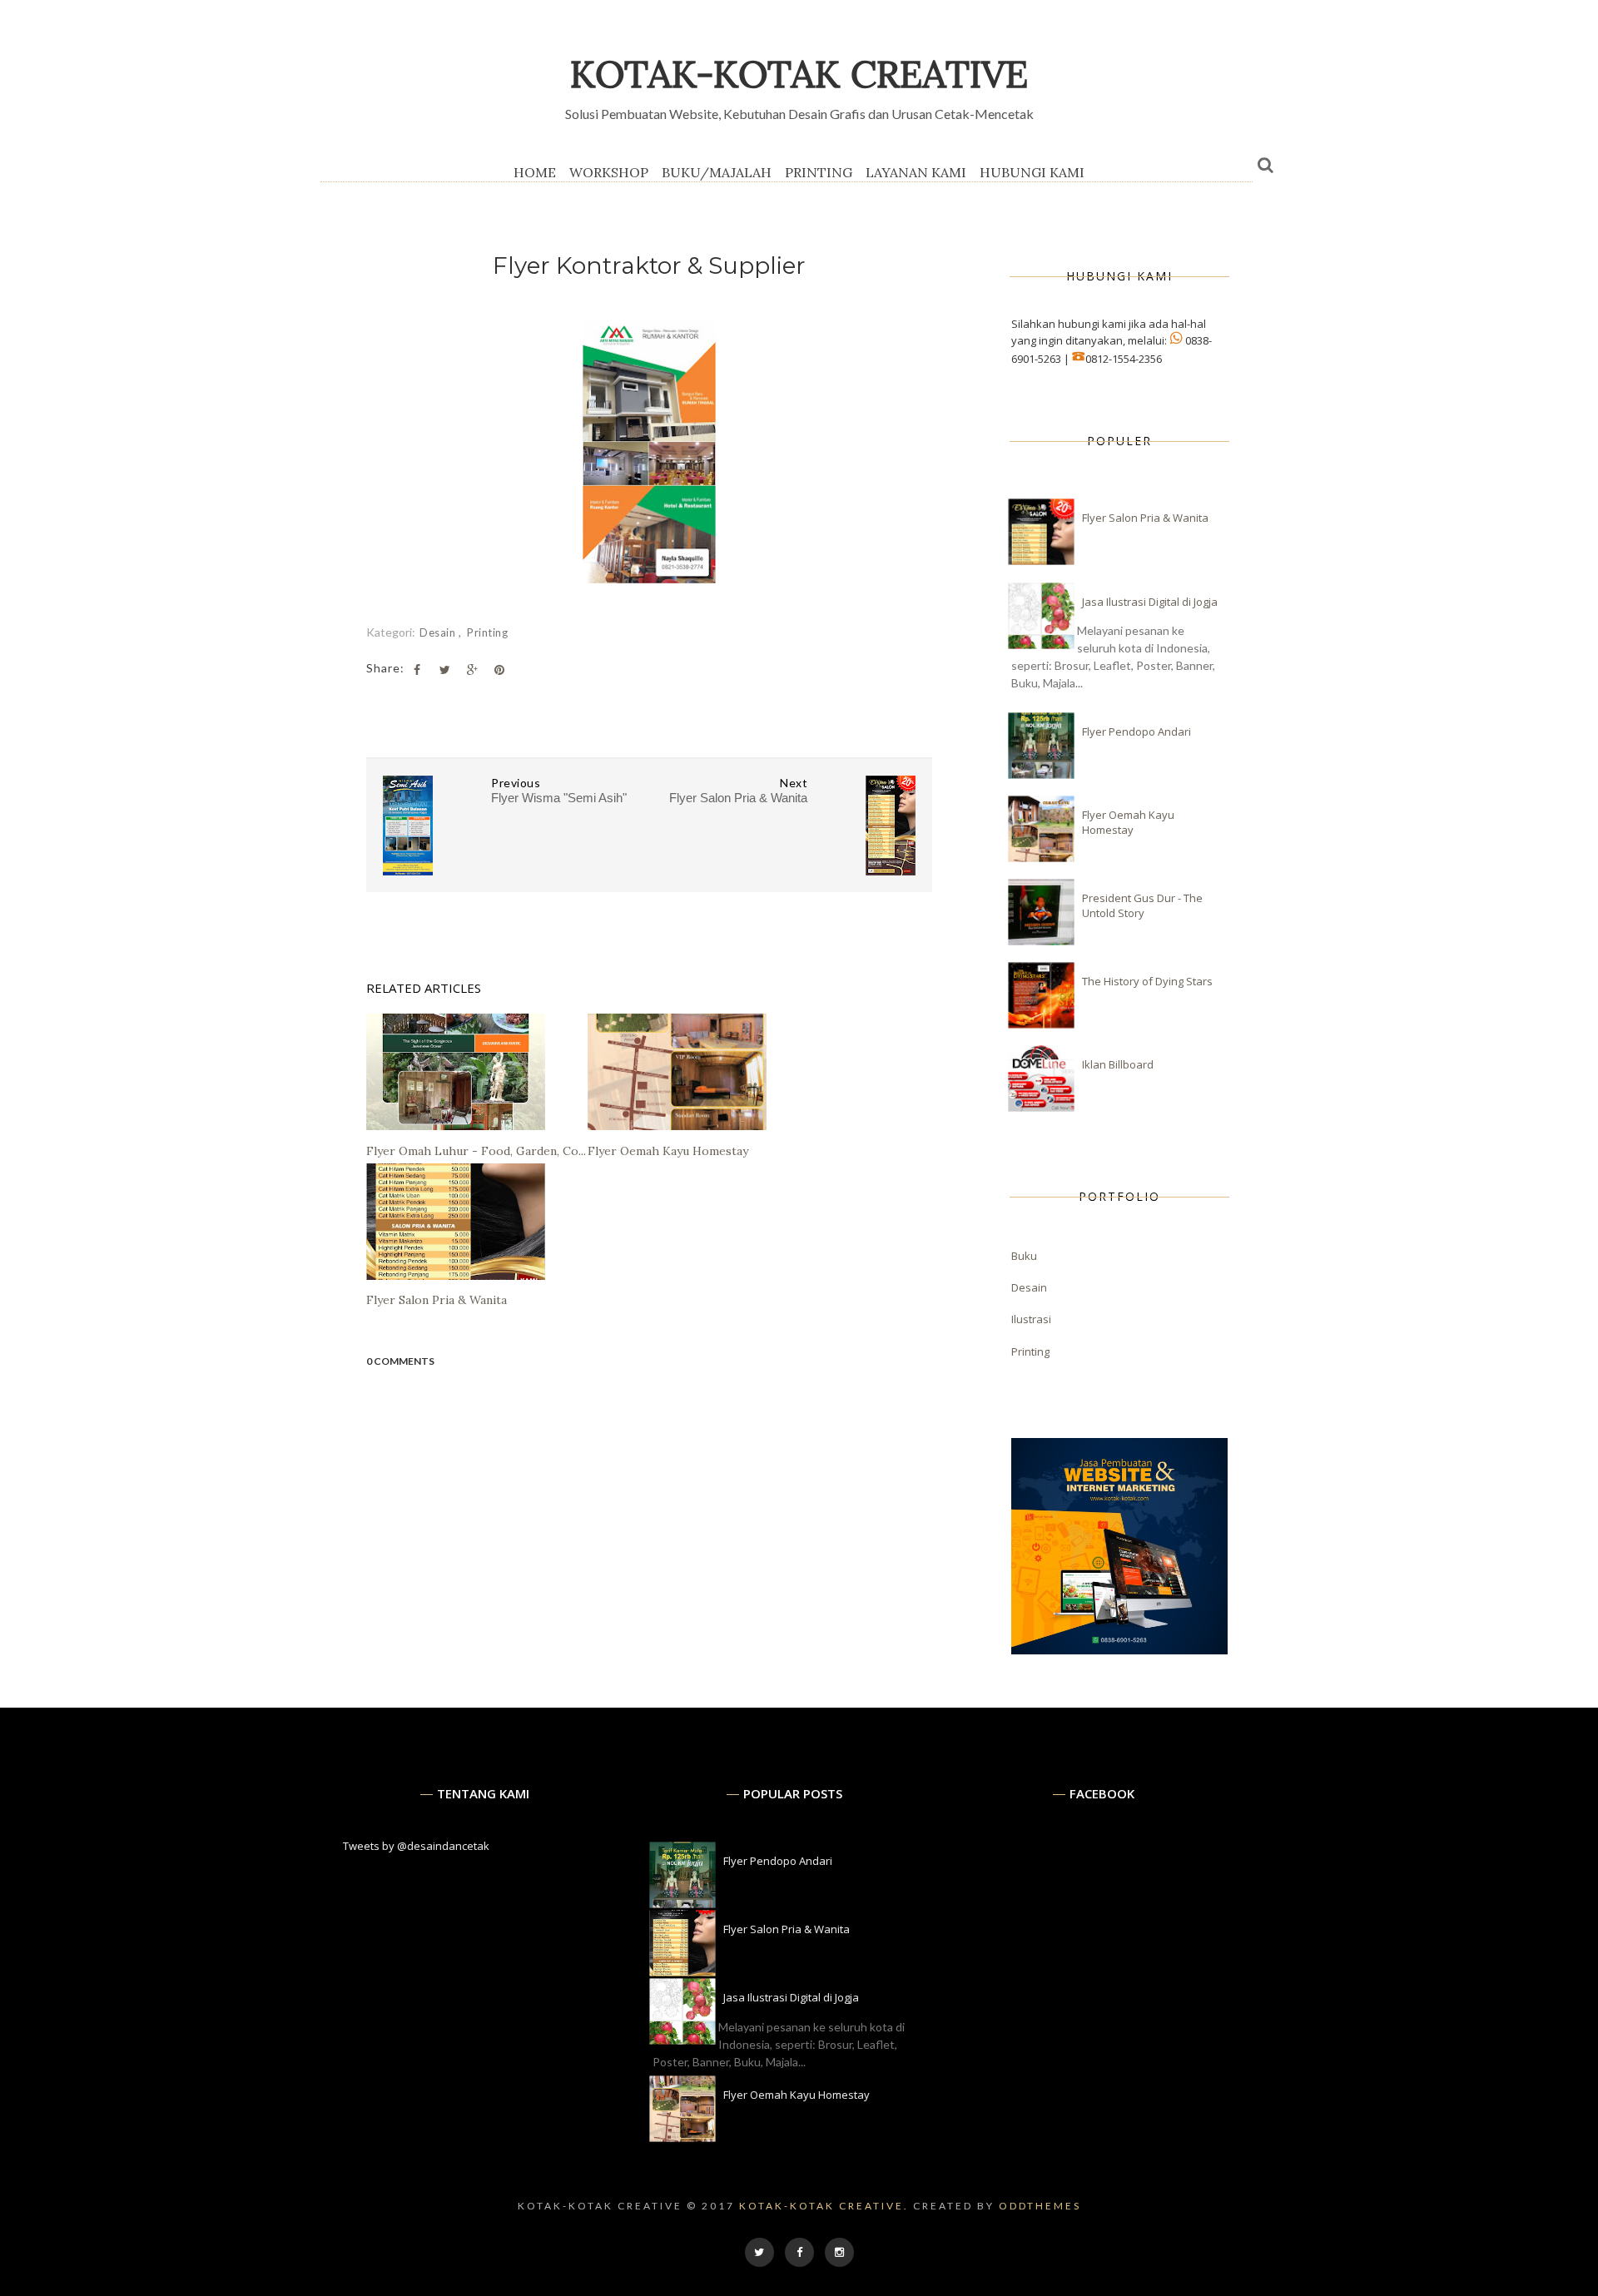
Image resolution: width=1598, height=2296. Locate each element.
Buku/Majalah (717, 172)
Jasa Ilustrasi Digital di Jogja (1150, 602)
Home (535, 172)
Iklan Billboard (1118, 1064)
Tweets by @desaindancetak (416, 1846)
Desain (439, 632)
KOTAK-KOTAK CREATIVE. (824, 2206)
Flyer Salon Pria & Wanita (1145, 518)
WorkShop (609, 172)
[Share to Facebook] (417, 670)
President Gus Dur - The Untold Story (1142, 905)
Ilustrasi (1031, 1319)
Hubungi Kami (1032, 172)
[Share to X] (444, 670)
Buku (1024, 1256)
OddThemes (1040, 2206)
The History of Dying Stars (1147, 981)
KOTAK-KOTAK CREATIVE (799, 74)
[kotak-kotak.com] (1119, 1650)
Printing (819, 172)
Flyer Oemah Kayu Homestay (1128, 822)
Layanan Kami (916, 172)
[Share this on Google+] (472, 670)
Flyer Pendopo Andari (1136, 731)
